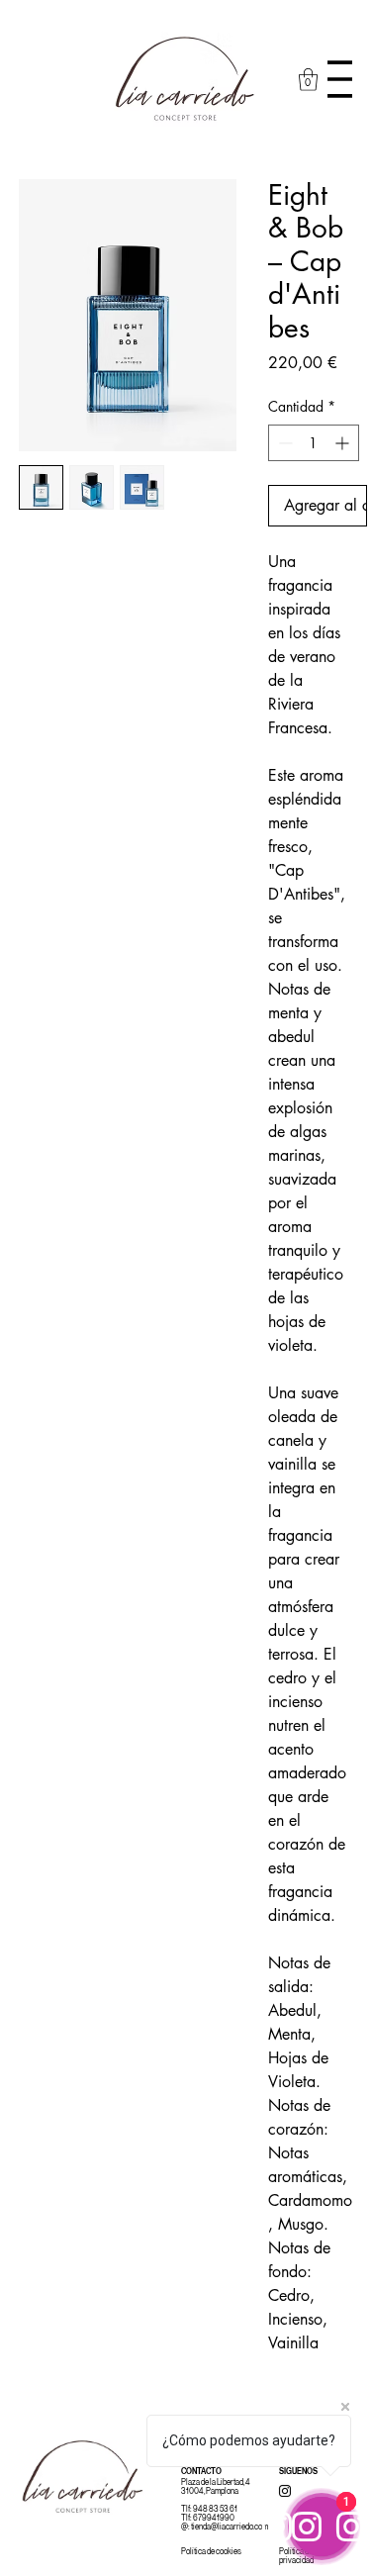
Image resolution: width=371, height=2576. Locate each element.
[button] (308, 80)
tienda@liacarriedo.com (230, 2527)
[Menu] (340, 79)
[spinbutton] (314, 443)
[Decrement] (283, 443)
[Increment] (344, 443)
